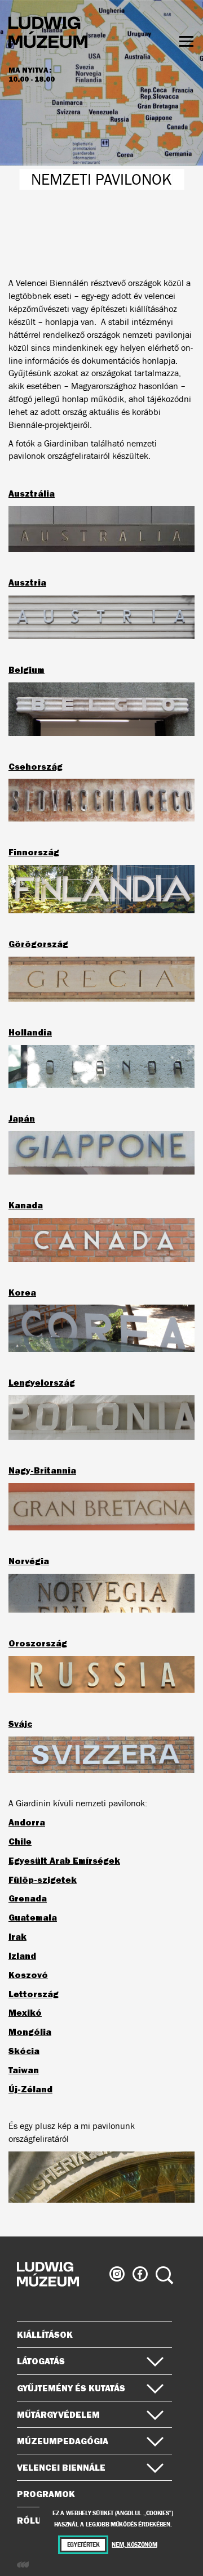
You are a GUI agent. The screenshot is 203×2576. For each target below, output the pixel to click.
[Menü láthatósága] (186, 41)
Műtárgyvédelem (58, 2414)
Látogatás (41, 2361)
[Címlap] (48, 34)
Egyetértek (83, 2545)
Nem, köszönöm (134, 2545)
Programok (46, 2494)
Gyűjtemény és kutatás (71, 2388)
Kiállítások (45, 2334)
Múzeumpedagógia (63, 2441)
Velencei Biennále (61, 2467)
